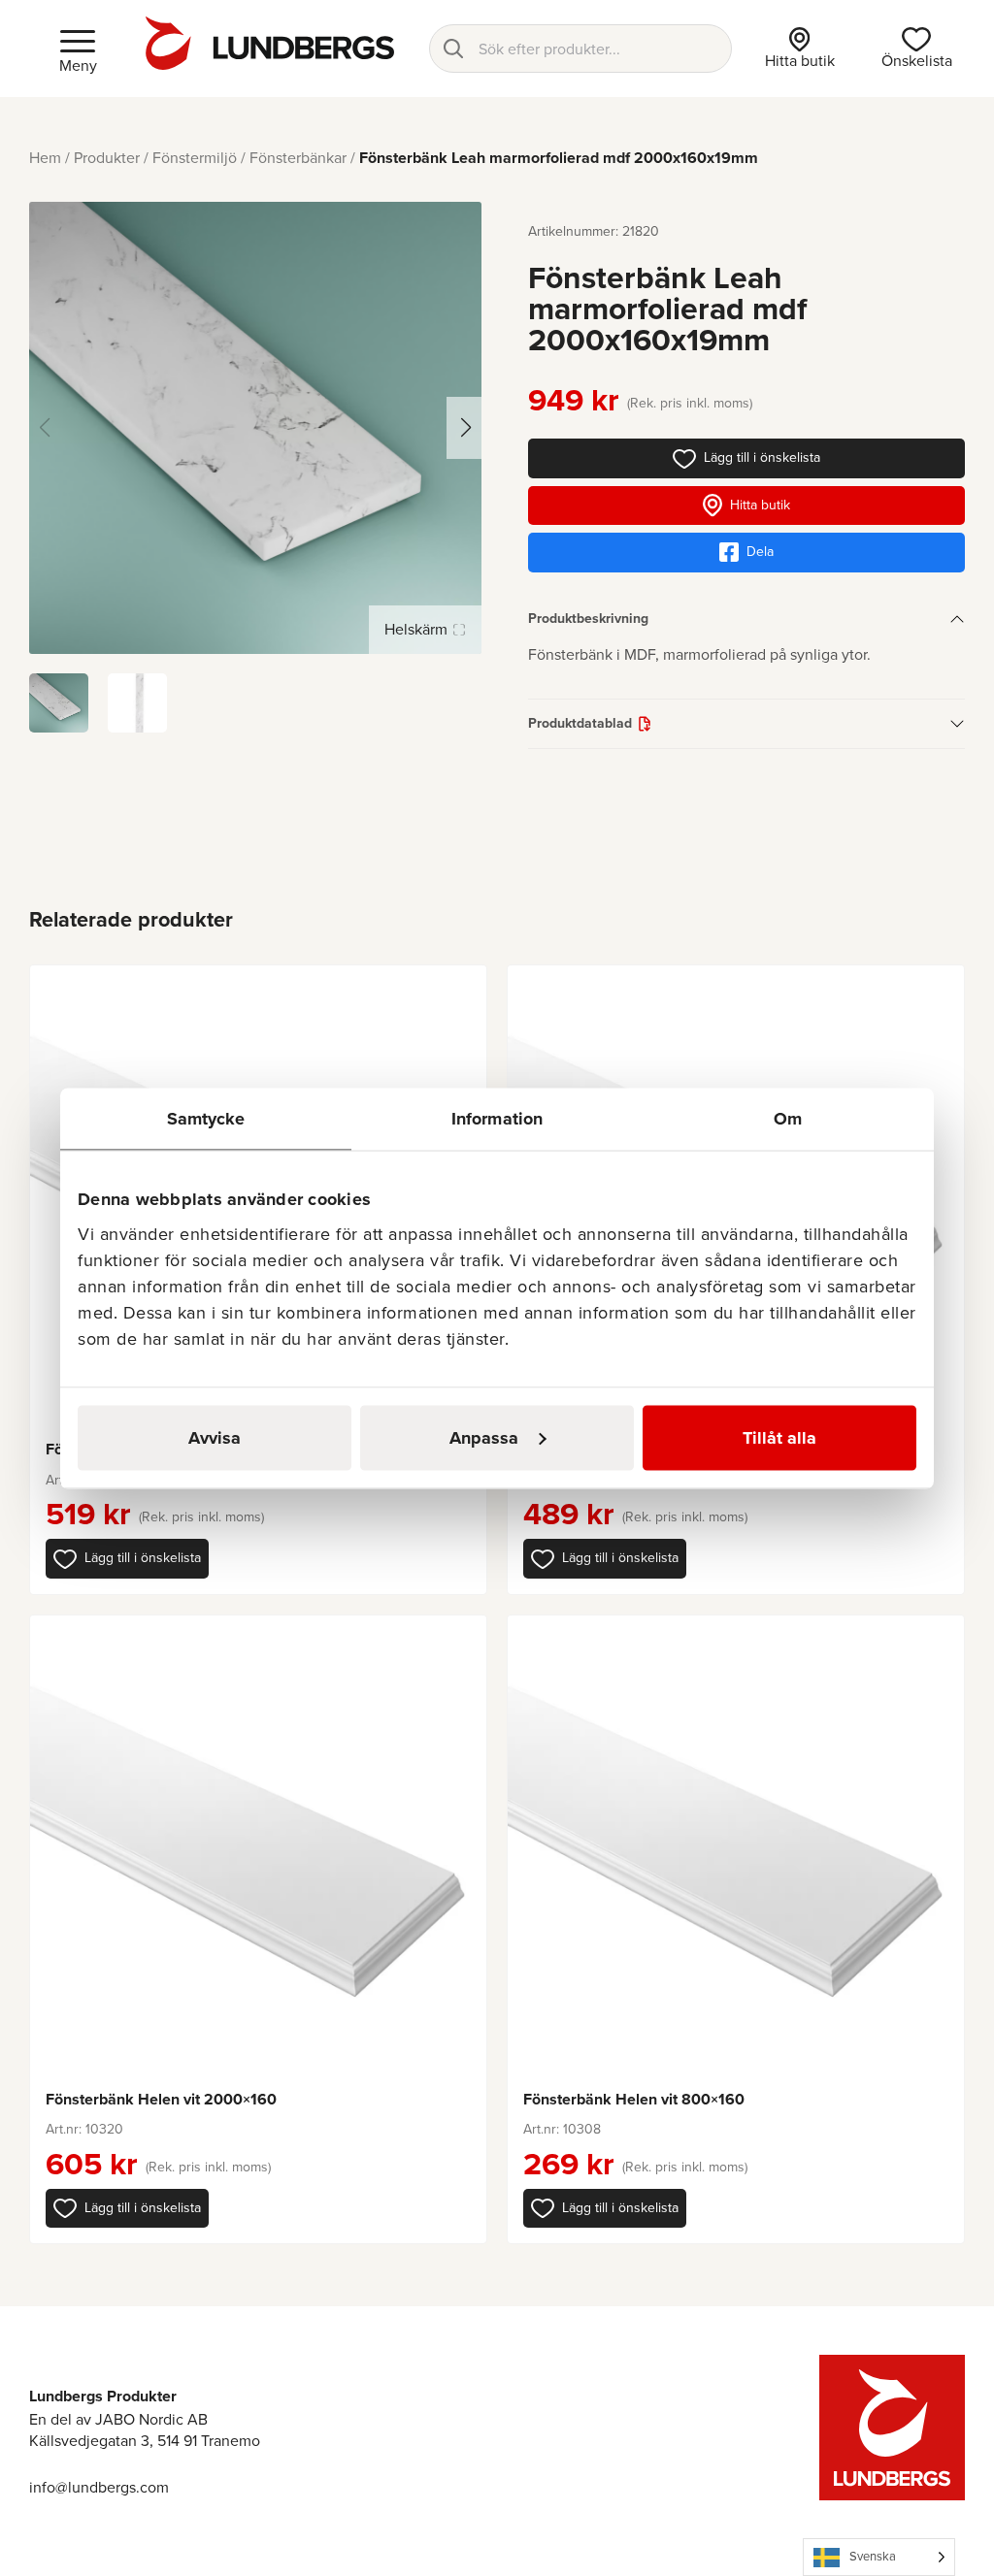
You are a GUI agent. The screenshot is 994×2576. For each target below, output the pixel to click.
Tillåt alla (779, 1437)
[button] (127, 1558)
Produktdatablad (580, 723)
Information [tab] (497, 1118)
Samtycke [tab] (206, 1118)
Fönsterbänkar (298, 158)
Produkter (107, 158)
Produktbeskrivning (588, 619)
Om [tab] (788, 1118)
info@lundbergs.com (99, 2487)
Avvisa (215, 1437)
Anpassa (484, 1437)
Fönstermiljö (195, 158)
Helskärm (416, 629)
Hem (45, 158)
